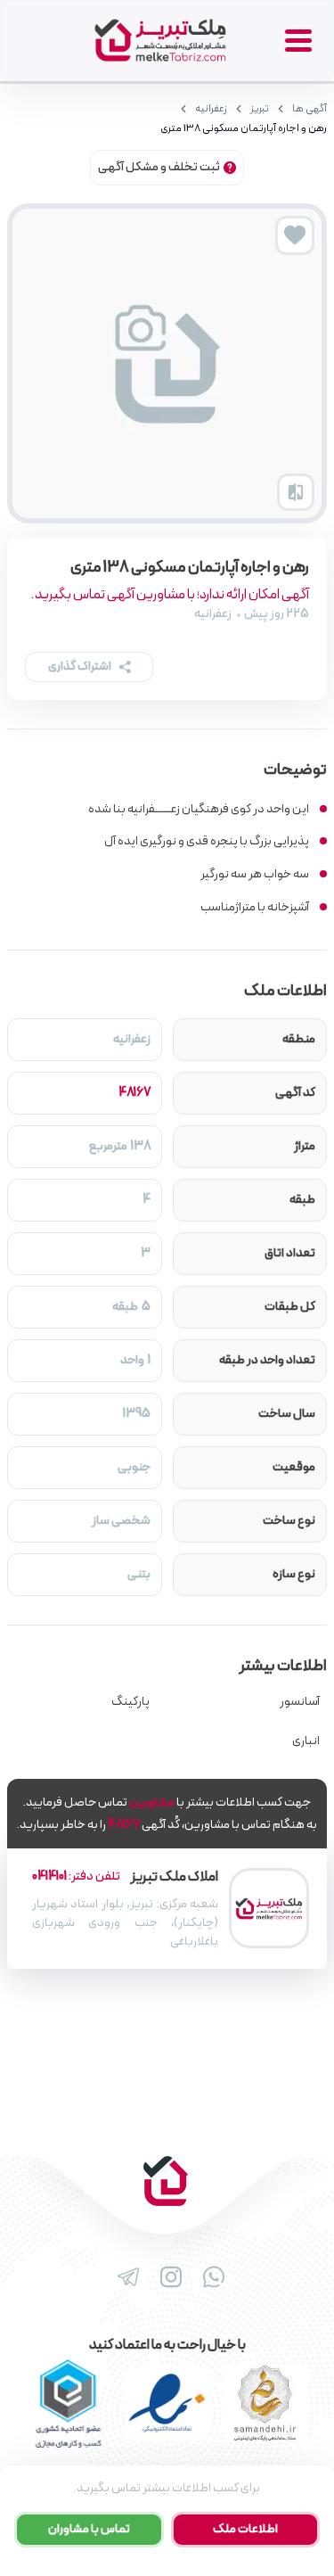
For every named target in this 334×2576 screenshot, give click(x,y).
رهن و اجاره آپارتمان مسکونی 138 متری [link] (244, 128)
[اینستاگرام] (167, 2277)
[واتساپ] (210, 2277)
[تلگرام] (125, 2277)
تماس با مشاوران (89, 2529)
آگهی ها (310, 109)
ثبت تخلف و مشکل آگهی (159, 167)
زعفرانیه (211, 109)
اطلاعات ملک (245, 2529)
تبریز (260, 109)
